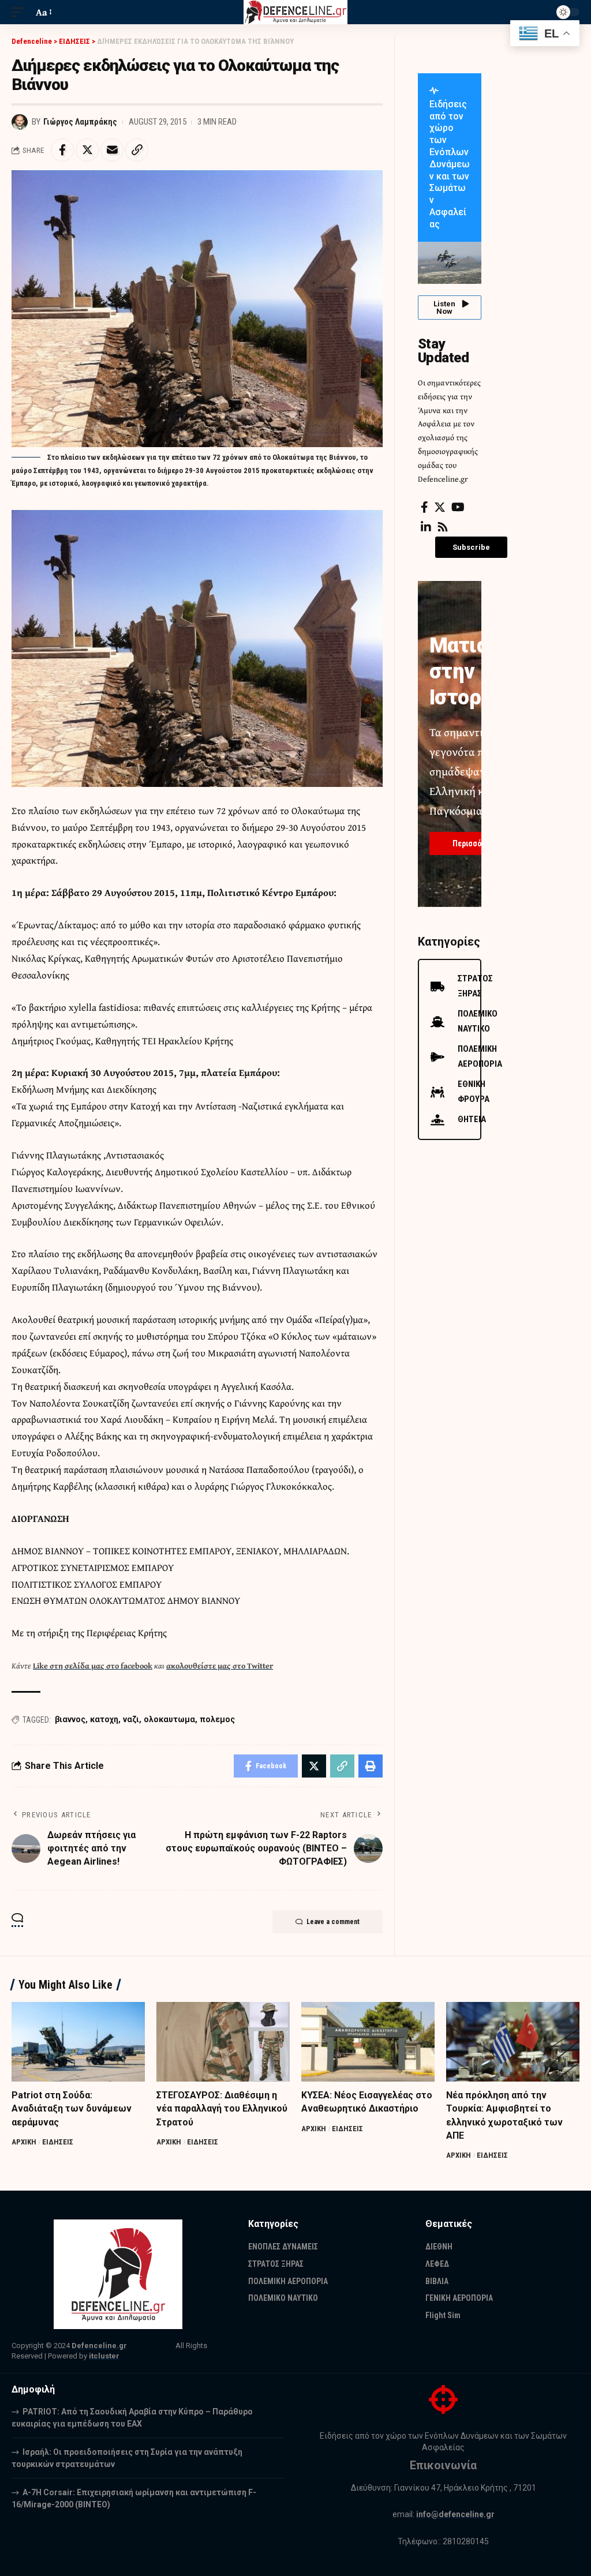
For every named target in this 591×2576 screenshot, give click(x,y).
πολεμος (217, 1719)
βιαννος (70, 1719)
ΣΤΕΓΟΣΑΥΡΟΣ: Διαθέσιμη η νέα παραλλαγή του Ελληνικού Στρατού (222, 2108)
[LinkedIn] (426, 527)
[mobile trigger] (21, 12)
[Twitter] (440, 507)
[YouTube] (458, 507)
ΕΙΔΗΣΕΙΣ (58, 2142)
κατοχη (104, 1719)
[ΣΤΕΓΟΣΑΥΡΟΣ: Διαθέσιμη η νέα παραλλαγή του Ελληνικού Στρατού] (223, 2042)
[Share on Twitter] (87, 150)
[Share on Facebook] (62, 150)
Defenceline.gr (99, 2346)
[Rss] (443, 527)
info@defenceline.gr (455, 2514)
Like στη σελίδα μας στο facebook (93, 1666)
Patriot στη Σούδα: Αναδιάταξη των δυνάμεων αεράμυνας (72, 2108)
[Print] (371, 1766)
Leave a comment (333, 1922)
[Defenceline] (296, 12)
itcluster (104, 2356)
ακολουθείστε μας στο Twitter (220, 1666)
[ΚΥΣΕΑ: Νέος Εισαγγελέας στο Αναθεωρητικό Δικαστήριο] (368, 2042)
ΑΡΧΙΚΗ (24, 2142)
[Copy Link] (137, 150)
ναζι (131, 1719)
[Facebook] (424, 507)
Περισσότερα (476, 843)
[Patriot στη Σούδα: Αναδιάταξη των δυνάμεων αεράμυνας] (78, 2042)
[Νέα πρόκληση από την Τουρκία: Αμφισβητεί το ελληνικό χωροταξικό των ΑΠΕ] (513, 2042)
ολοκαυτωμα (169, 1719)
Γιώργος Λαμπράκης (80, 122)
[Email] (112, 150)
